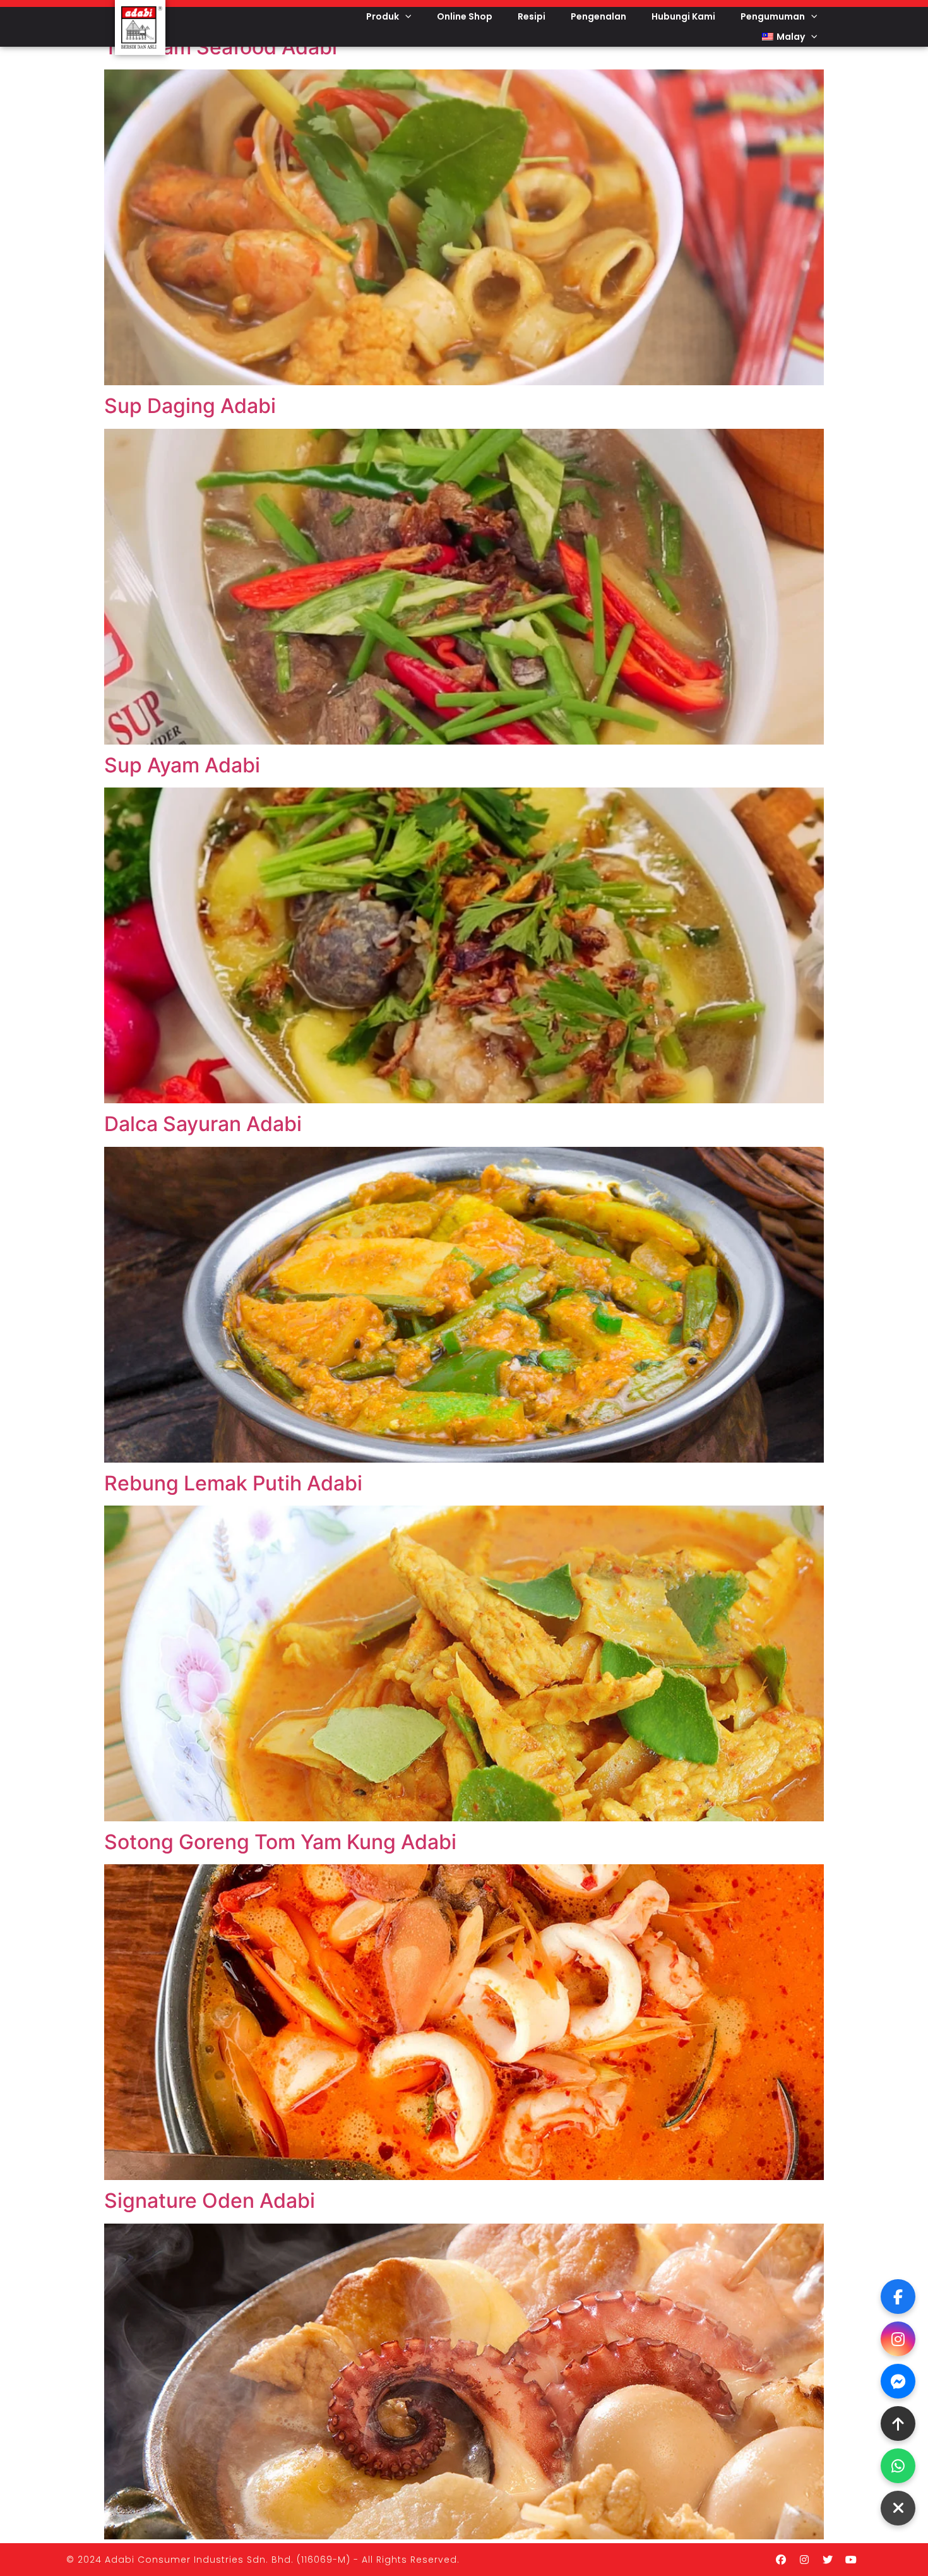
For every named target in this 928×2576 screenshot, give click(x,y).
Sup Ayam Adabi (182, 765)
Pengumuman (773, 16)
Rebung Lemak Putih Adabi (233, 1483)
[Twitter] (828, 2560)
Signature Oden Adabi (210, 2201)
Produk (383, 16)
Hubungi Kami (683, 16)
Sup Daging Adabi (190, 406)
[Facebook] (781, 2560)
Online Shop (465, 16)
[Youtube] (851, 2560)
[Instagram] (804, 2560)
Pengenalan (598, 16)
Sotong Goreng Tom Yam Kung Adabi (280, 1842)
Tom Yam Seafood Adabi (221, 47)
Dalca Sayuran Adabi (203, 1124)
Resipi (532, 16)
